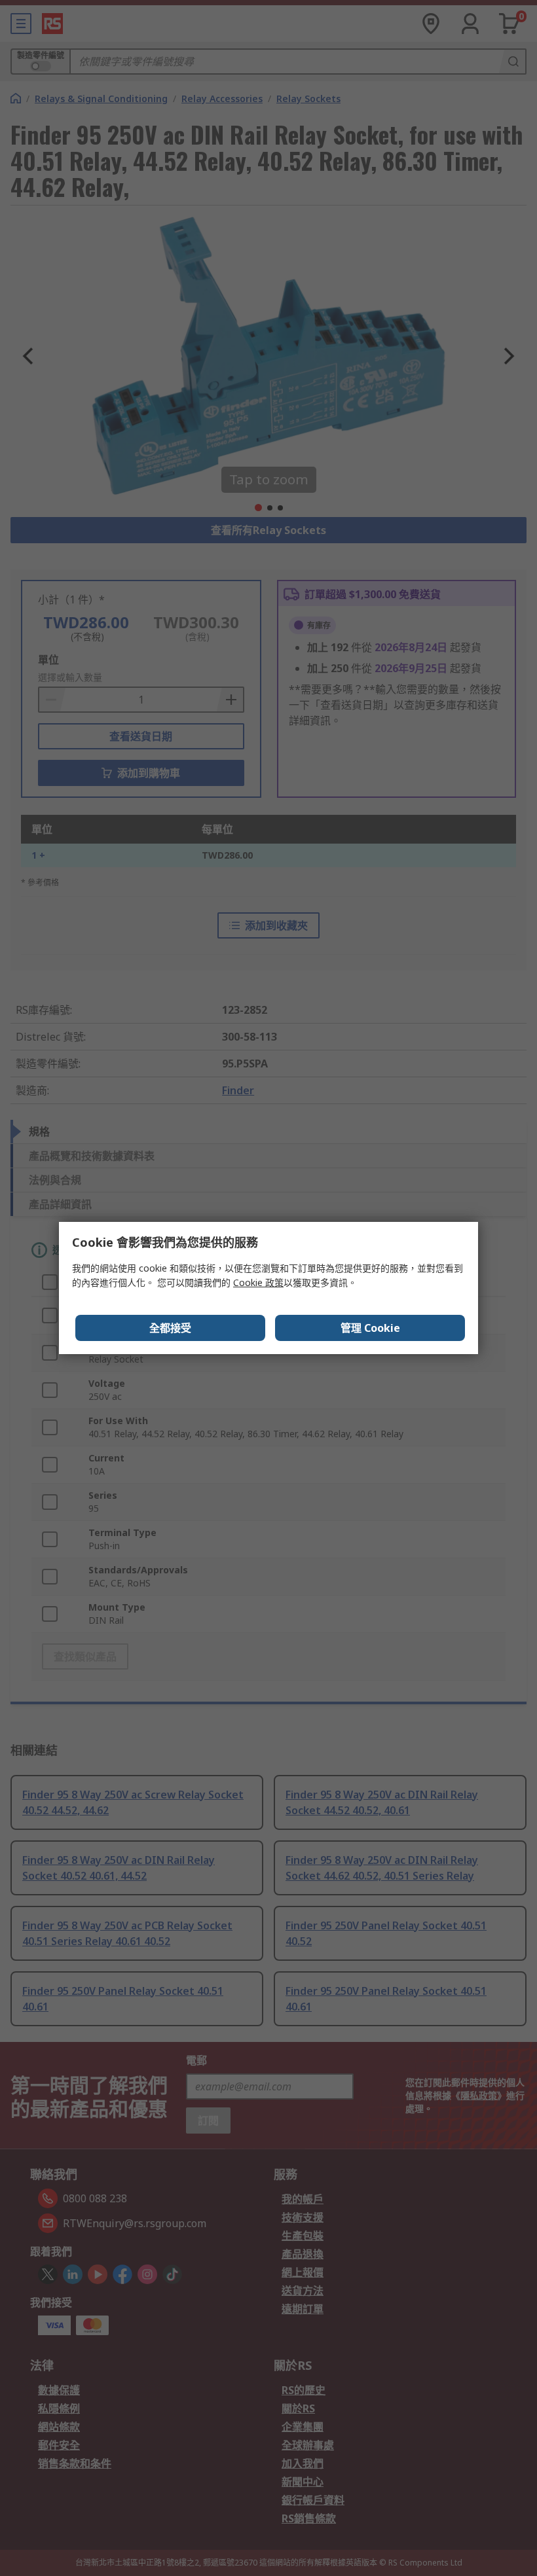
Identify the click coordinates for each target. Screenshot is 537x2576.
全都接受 (170, 1328)
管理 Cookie (370, 1328)
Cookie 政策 (258, 1282)
